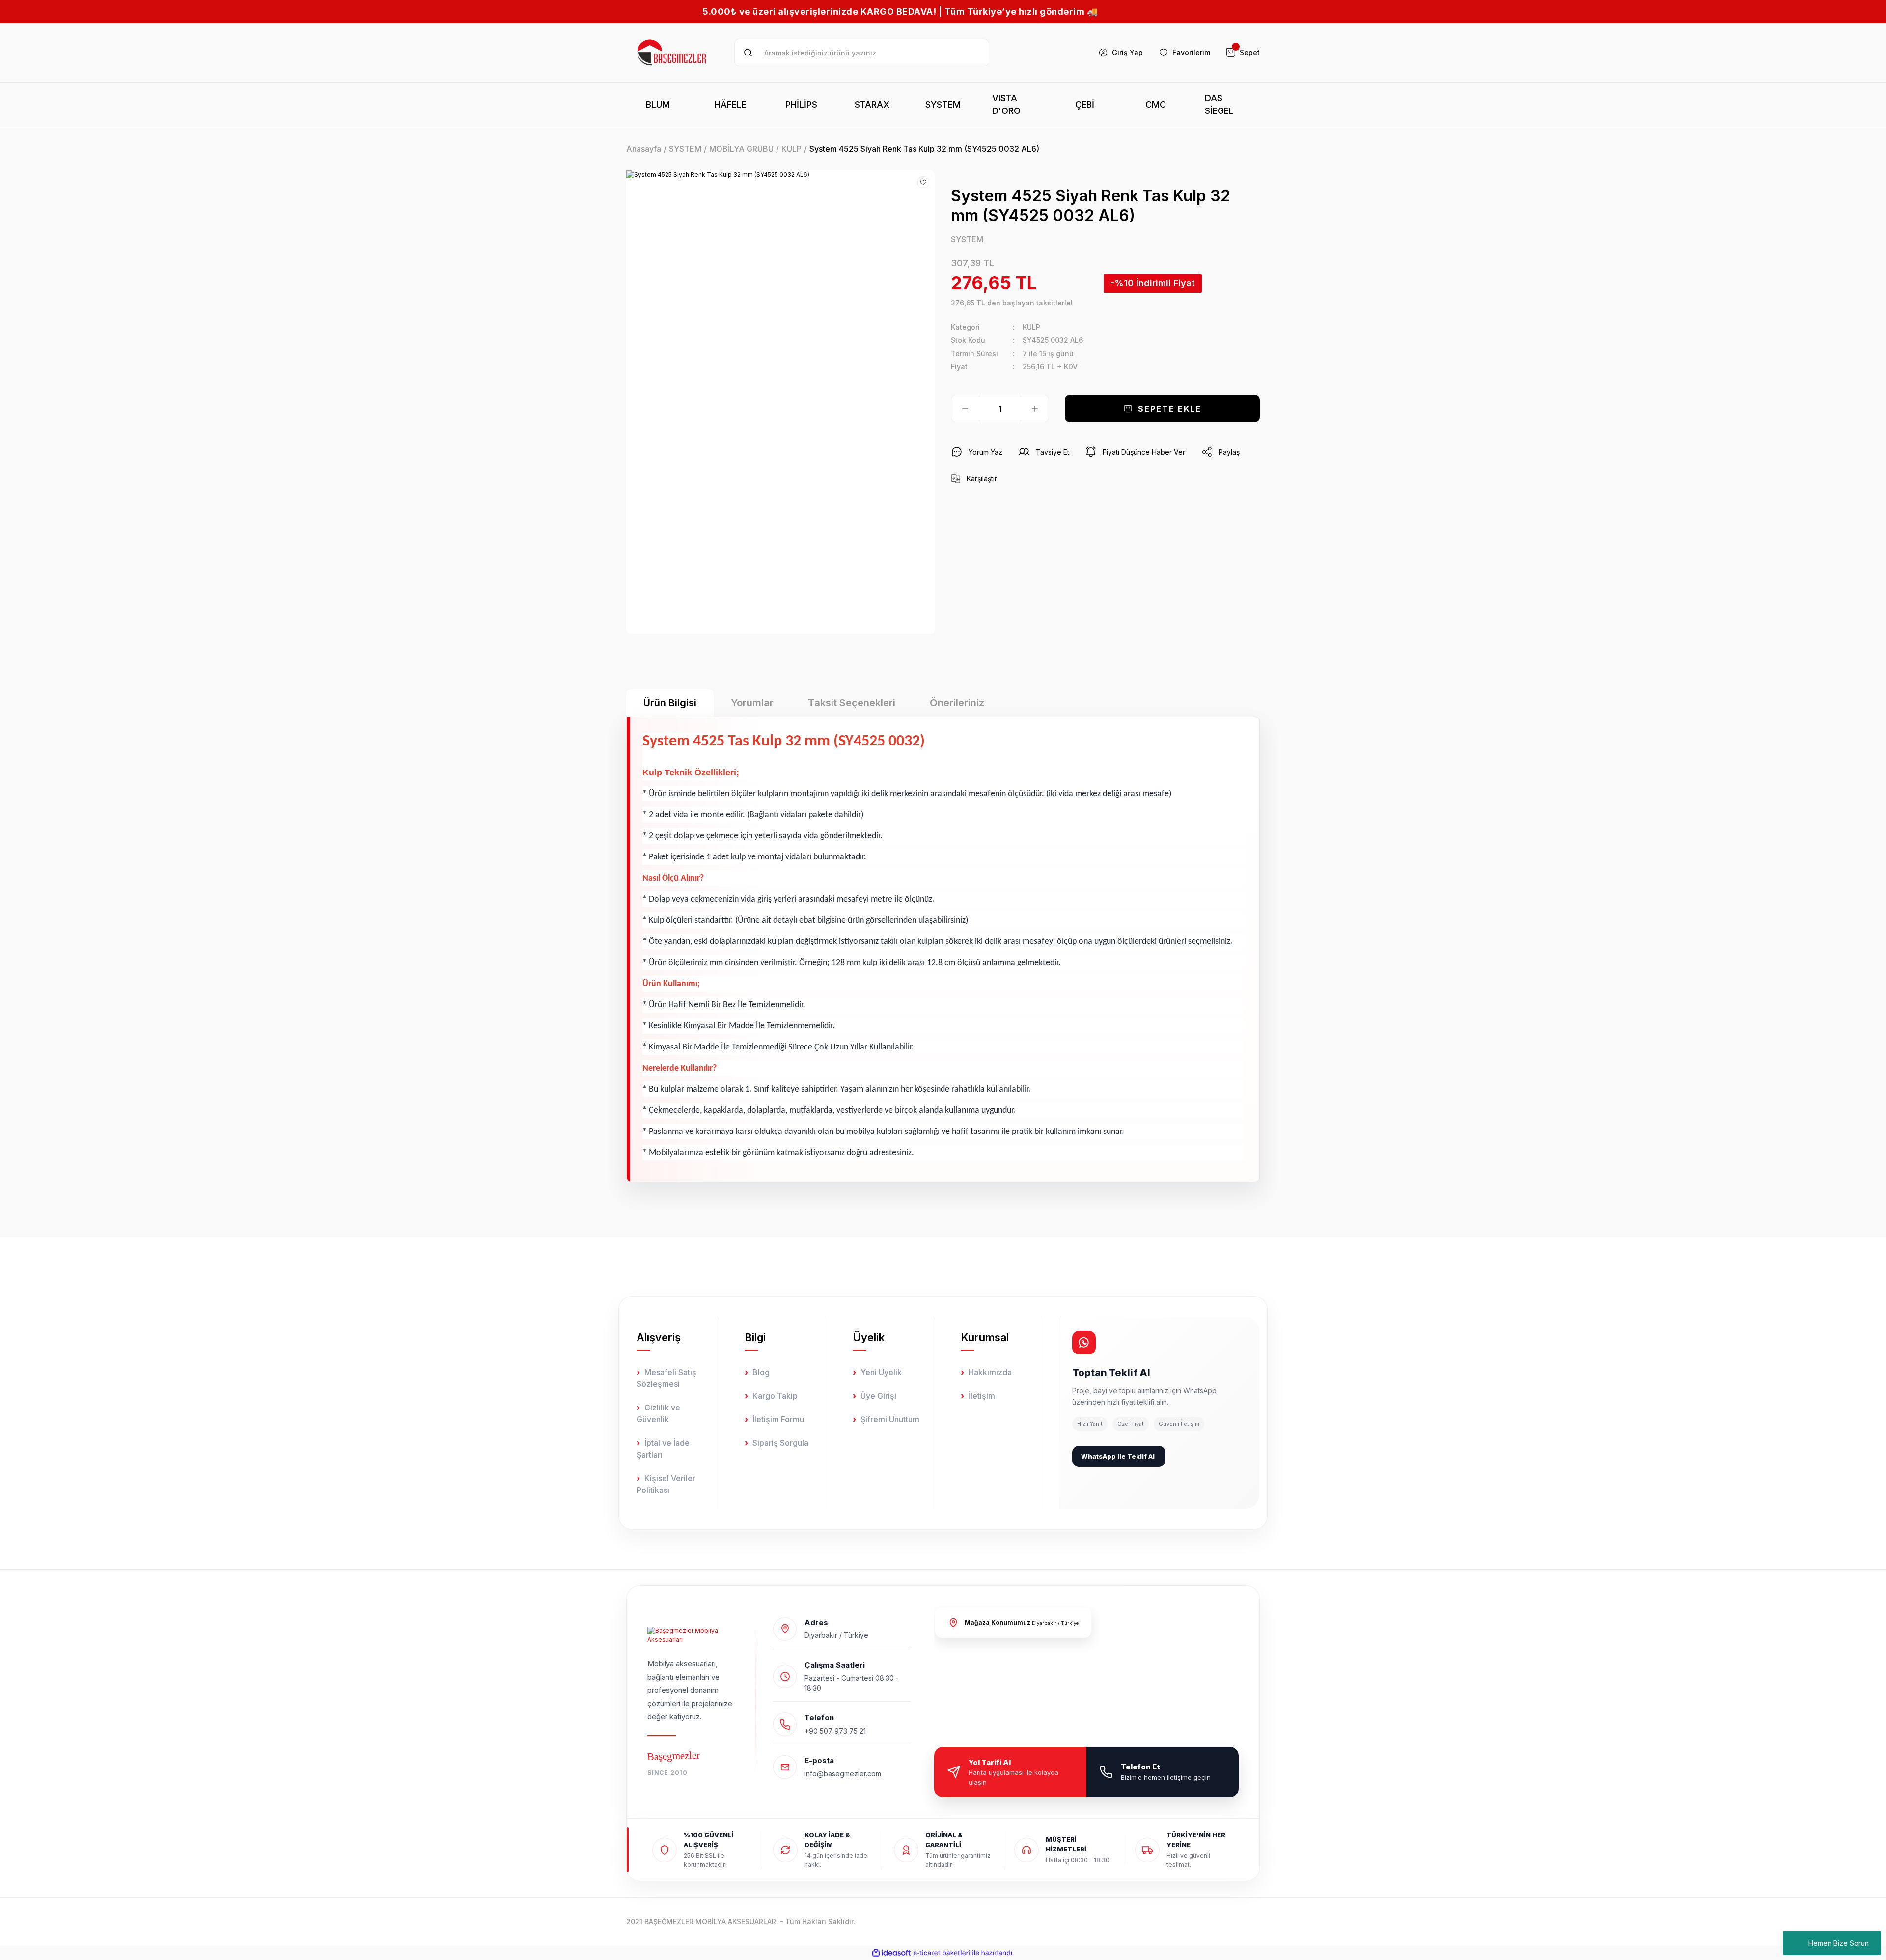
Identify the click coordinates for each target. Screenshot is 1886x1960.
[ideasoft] (891, 1953)
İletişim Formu (778, 1419)
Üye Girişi (878, 1396)
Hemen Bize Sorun (1839, 1943)
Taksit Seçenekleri (852, 703)
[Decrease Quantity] (965, 409)
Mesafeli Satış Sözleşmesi (666, 1378)
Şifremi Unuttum (890, 1419)
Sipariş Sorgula (780, 1443)
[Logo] (672, 53)
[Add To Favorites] (923, 182)
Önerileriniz (957, 703)
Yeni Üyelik (881, 1372)
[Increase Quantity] (1035, 409)
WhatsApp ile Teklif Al (1118, 1456)
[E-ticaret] (942, 1953)
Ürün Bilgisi (670, 703)
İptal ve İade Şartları (663, 1449)
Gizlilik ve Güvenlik (658, 1413)
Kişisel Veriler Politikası (666, 1484)
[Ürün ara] (748, 53)
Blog (761, 1372)
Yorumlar (752, 703)
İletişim (982, 1396)
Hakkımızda (990, 1372)
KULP (1031, 327)
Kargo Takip (775, 1396)
